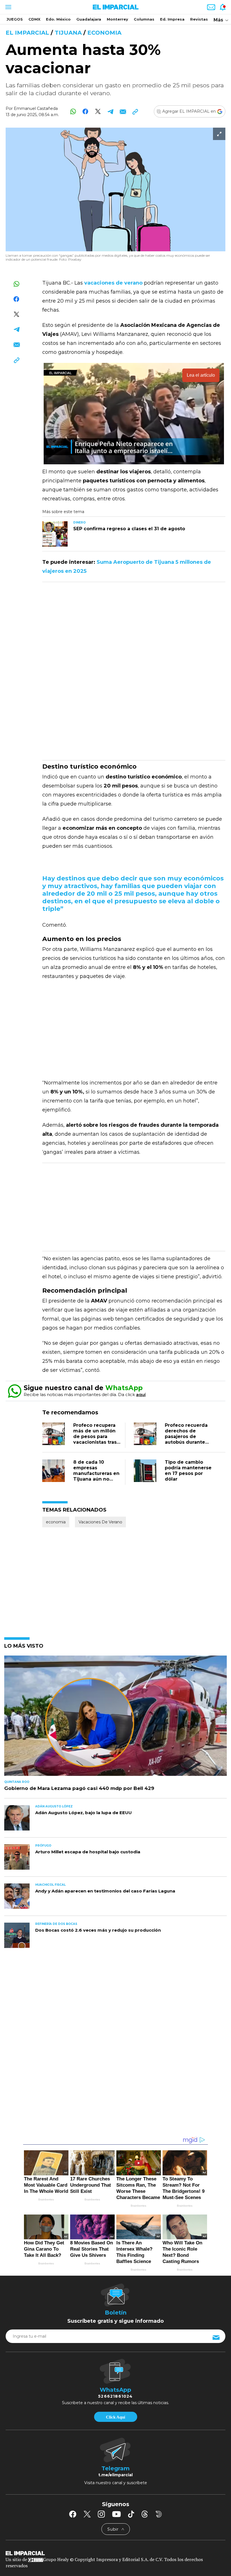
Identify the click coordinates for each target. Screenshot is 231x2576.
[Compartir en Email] (123, 111)
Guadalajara (89, 19)
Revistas (199, 19)
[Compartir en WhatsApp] (73, 111)
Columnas (144, 19)
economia (104, 33)
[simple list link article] (115, 1718)
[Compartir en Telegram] (110, 111)
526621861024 (115, 2396)
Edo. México (58, 19)
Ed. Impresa (172, 19)
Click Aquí (115, 2417)
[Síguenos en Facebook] (73, 2514)
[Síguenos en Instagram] (101, 2514)
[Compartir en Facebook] (85, 111)
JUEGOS (15, 19)
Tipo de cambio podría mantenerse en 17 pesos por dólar (188, 1471)
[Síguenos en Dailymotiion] (159, 2514)
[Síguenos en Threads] (145, 2514)
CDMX (34, 19)
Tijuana (68, 33)
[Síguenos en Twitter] (87, 2514)
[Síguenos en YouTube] (116, 2514)
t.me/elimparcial (115, 2475)
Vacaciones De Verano (100, 1522)
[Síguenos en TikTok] (131, 2514)
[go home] (115, 2553)
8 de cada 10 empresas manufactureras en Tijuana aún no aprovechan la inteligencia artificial (96, 1479)
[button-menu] (8, 7)
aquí (141, 1394)
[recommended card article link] (55, 534)
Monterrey (117, 19)
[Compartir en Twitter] (98, 111)
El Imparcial (27, 33)
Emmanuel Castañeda (36, 108)
